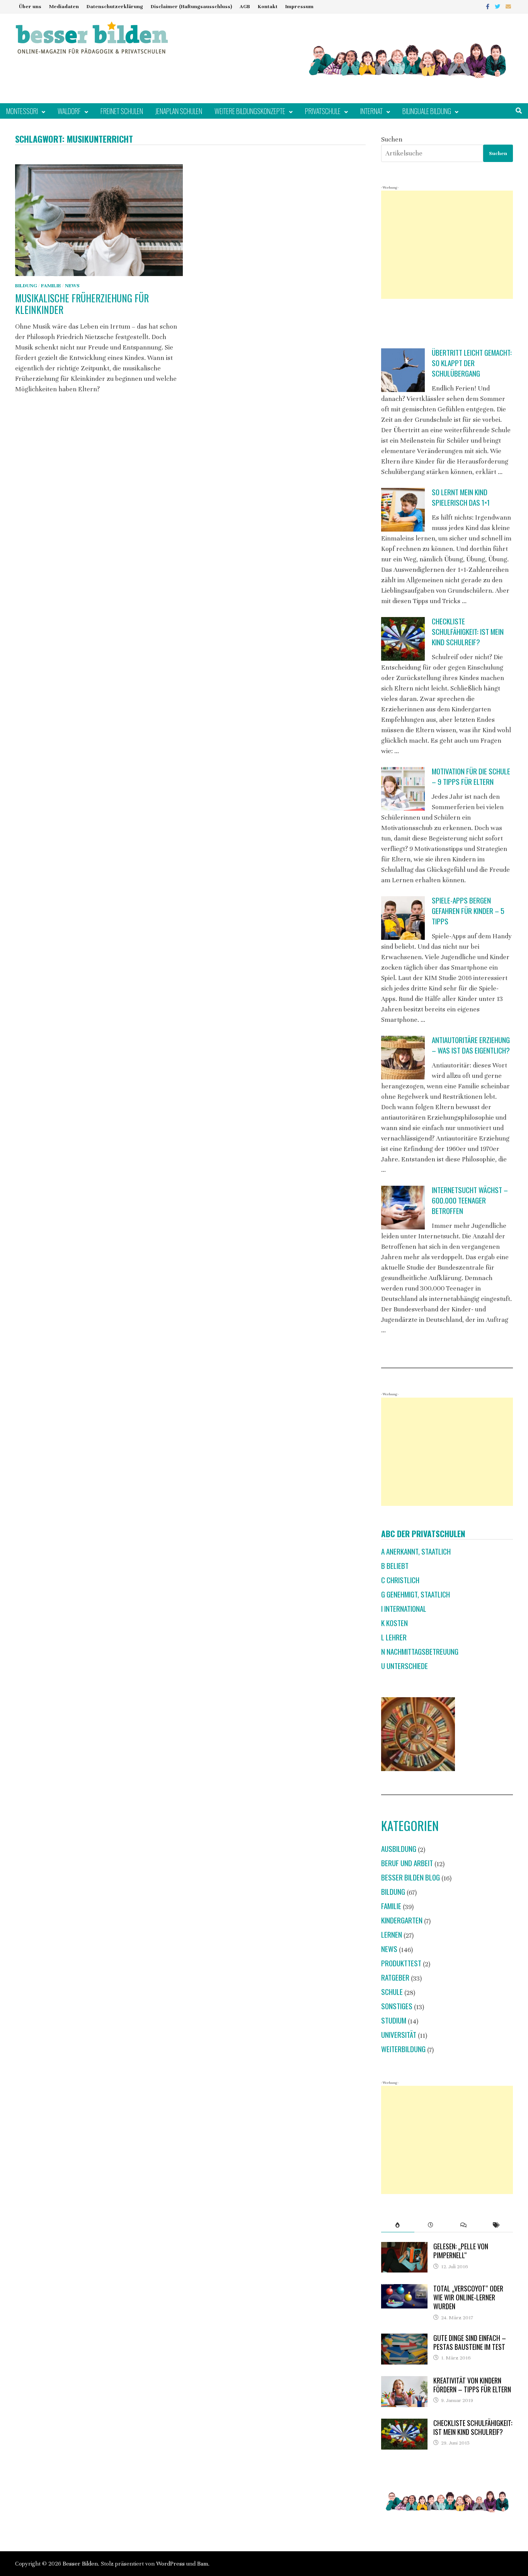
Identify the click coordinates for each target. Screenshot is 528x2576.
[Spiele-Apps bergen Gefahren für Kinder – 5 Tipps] (403, 918)
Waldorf (69, 111)
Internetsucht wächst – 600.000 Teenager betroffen (470, 1200)
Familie (51, 286)
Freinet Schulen (122, 111)
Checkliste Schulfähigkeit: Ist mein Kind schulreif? (468, 632)
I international (404, 1609)
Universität (399, 2035)
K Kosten (394, 1623)
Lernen (392, 1934)
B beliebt (395, 1566)
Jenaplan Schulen (179, 111)
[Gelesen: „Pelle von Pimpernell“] (404, 2247)
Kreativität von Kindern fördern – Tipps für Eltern (472, 2385)
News (72, 286)
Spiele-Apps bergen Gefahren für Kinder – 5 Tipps (468, 911)
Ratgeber (395, 1977)
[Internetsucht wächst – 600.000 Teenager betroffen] (403, 1208)
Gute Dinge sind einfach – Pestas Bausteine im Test (470, 2342)
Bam (203, 2564)
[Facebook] (488, 6)
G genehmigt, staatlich (416, 1594)
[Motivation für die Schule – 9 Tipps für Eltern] (403, 789)
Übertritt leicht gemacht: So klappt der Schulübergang (472, 363)
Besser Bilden (80, 2564)
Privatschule (323, 111)
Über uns (30, 7)
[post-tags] (496, 2225)
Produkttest (401, 1963)
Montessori (22, 111)
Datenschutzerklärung (115, 7)
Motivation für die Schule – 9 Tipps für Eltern (471, 776)
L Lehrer (394, 1637)
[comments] (464, 2225)
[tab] (398, 2225)
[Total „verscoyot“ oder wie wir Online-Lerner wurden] (404, 2289)
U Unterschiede (405, 1666)
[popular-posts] (398, 2225)
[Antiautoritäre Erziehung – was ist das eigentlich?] (403, 1058)
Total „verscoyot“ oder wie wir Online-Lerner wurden (468, 2297)
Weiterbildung (403, 2049)
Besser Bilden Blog (410, 1877)
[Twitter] (498, 6)
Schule (392, 1992)
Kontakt (268, 7)
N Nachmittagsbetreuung (420, 1651)
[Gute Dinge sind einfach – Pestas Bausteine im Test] (404, 2339)
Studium (394, 2020)
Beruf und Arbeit (407, 1863)
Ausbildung (399, 1849)
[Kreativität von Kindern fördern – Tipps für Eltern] (404, 2381)
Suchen (392, 139)
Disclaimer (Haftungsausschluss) (191, 7)
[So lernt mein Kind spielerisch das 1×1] (403, 510)
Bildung (26, 286)
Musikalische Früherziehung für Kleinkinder (82, 304)
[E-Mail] (508, 6)
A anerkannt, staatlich (416, 1551)
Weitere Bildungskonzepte (250, 111)
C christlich (400, 1580)
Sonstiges (397, 2006)
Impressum (299, 7)
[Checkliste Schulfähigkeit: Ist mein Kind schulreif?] (403, 639)
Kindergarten (402, 1920)
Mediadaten (64, 7)
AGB (245, 7)
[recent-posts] (431, 2225)
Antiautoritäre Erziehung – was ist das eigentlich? (471, 1045)
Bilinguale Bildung (427, 111)
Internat (371, 111)
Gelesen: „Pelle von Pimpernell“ (461, 2251)
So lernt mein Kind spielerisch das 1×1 (461, 497)
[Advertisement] (447, 245)
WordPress (170, 2564)
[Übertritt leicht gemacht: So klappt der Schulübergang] (403, 370)
